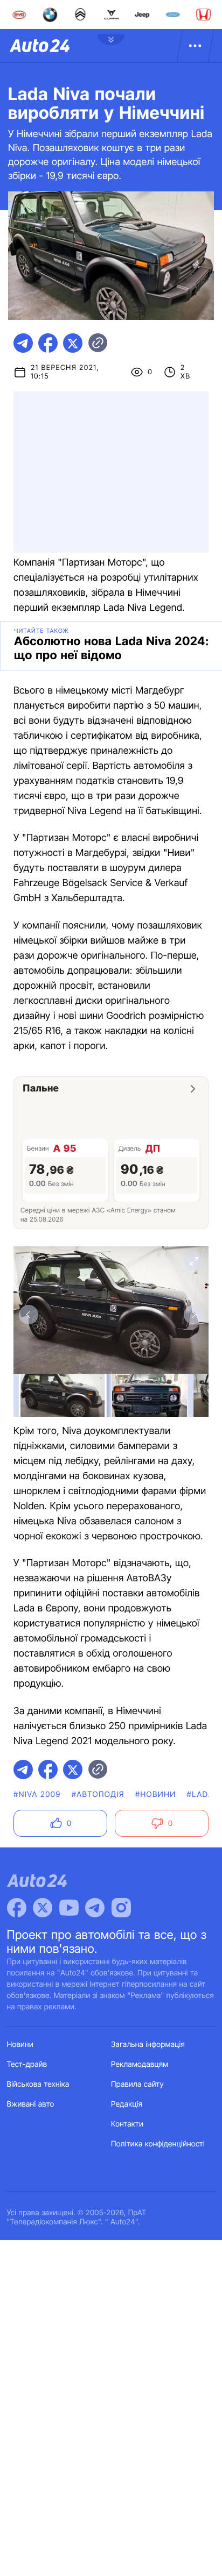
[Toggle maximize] (193, 1261)
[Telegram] (95, 1908)
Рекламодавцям (140, 2064)
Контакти (127, 2124)
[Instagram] (121, 1908)
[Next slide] (193, 1315)
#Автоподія (98, 1794)
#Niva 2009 (37, 1794)
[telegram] (23, 343)
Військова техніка (38, 2084)
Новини (20, 2045)
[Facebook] (17, 1908)
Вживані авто (31, 2104)
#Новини (156, 1794)
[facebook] (48, 343)
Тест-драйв (27, 2064)
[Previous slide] (29, 1315)
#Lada (200, 1794)
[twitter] (73, 343)
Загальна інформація (148, 2045)
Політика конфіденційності (158, 2144)
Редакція (127, 2104)
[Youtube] (69, 1908)
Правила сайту (137, 2084)
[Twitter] (43, 1908)
